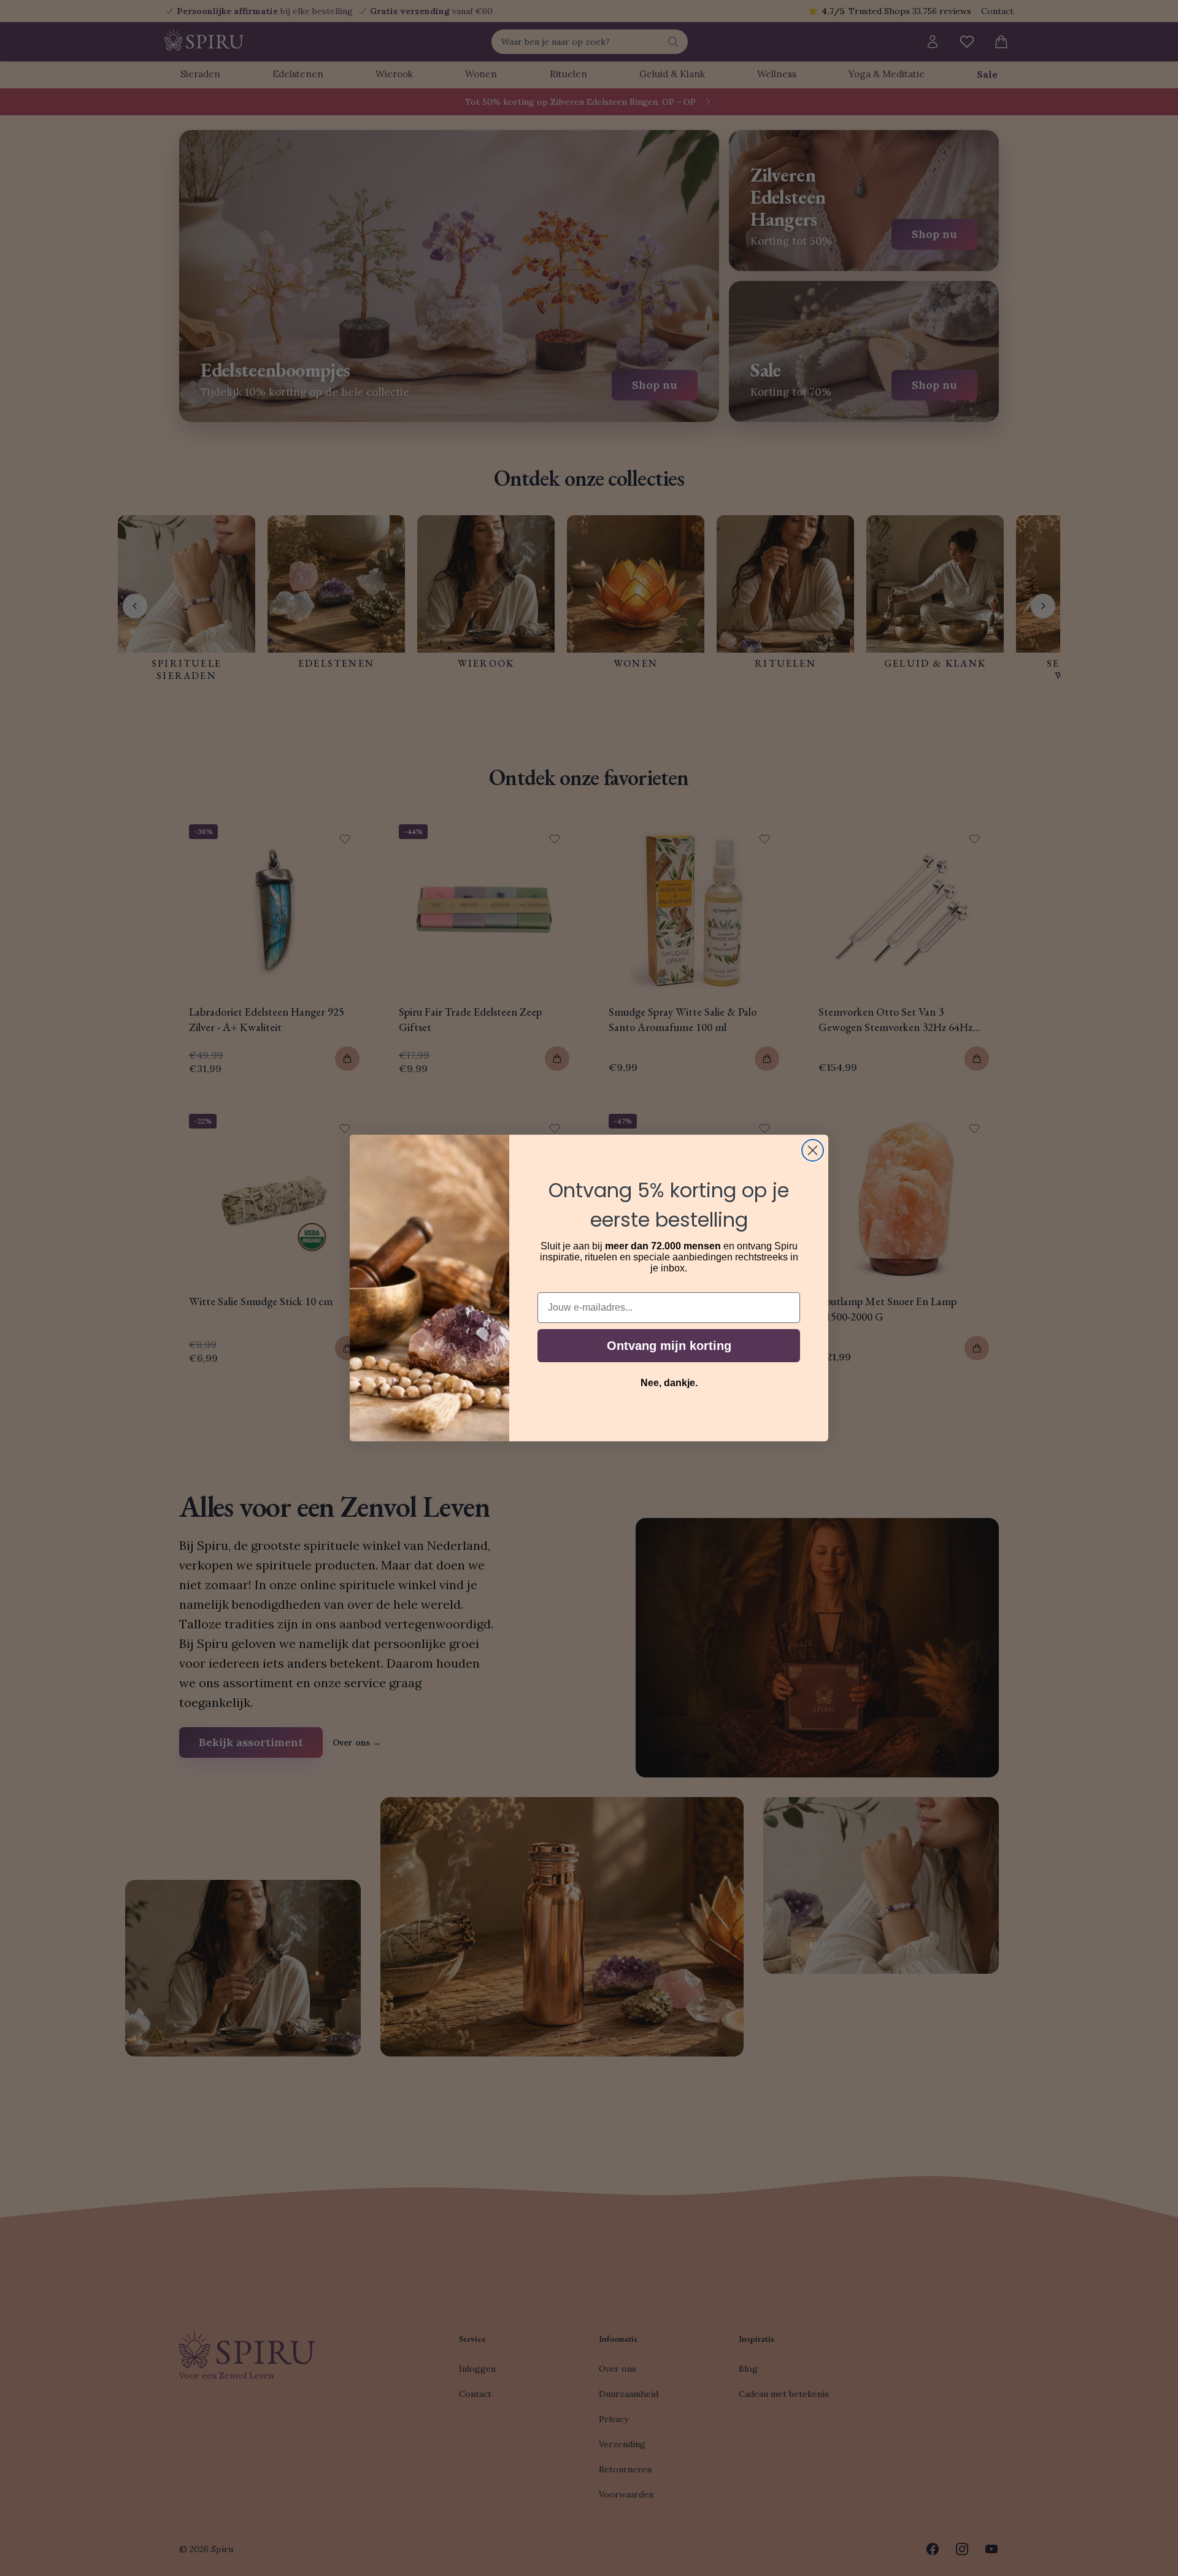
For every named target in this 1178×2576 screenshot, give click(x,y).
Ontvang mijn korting (669, 1346)
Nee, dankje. (669, 1383)
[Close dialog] (813, 1150)
